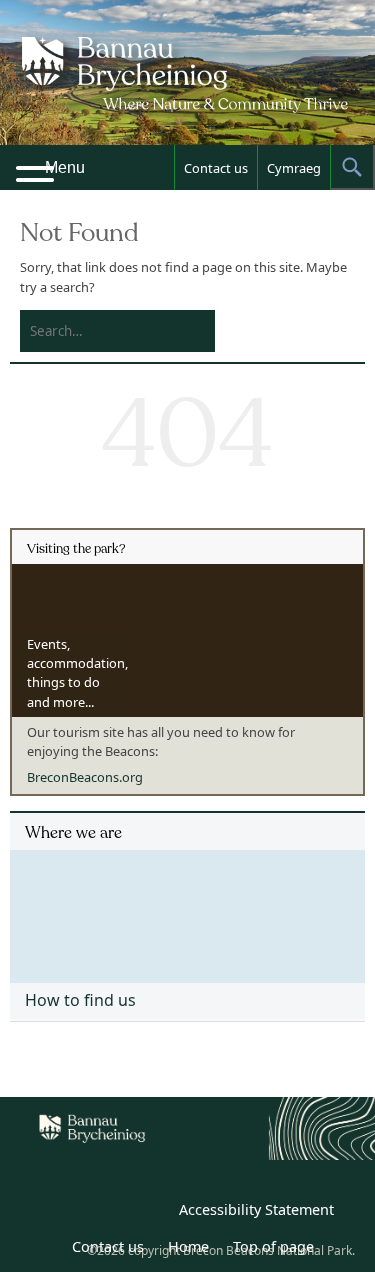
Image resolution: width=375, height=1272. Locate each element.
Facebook (148, 1213)
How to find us (80, 1000)
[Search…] (101, 331)
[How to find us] (187, 909)
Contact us (216, 168)
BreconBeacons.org (85, 777)
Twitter (104, 1213)
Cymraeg (294, 168)
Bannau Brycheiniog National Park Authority (188, 90)
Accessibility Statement (256, 1209)
